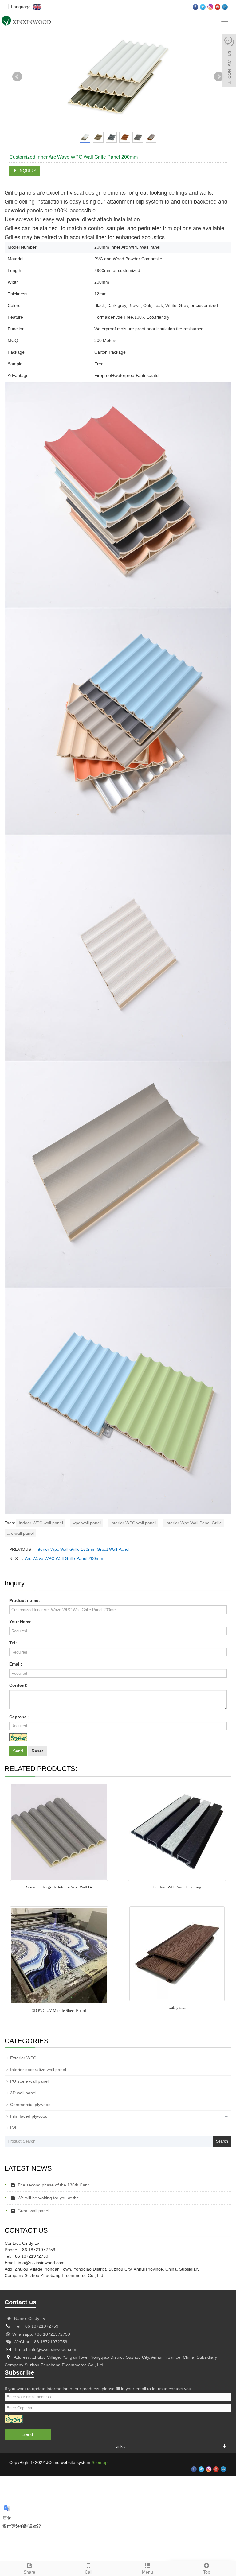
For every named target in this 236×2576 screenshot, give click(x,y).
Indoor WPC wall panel (41, 1523)
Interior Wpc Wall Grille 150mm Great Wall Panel (82, 1549)
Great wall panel (33, 2211)
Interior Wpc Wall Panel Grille (194, 1523)
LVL (14, 2128)
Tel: (13, 1643)
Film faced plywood (29, 2116)
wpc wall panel (87, 1523)
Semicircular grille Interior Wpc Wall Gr (59, 1887)
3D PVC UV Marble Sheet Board (59, 2010)
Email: (16, 1664)
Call (88, 2572)
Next (219, 77)
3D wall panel (23, 2093)
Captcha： (20, 1717)
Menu (147, 2572)
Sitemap (100, 2462)
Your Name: (21, 1622)
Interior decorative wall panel (38, 2070)
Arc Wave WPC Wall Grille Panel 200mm (64, 1558)
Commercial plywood (30, 2105)
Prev (17, 77)
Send (18, 1751)
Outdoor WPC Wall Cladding (177, 1887)
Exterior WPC (23, 2058)
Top (207, 2572)
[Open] (229, 61)
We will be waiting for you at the (48, 2198)
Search (222, 2141)
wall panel (177, 2007)
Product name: (25, 1600)
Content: (18, 1685)
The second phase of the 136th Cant (53, 2185)
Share (29, 2572)
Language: (21, 7)
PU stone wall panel (29, 2081)
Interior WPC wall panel (133, 1523)
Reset (37, 1751)
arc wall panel (20, 1533)
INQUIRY (27, 171)
